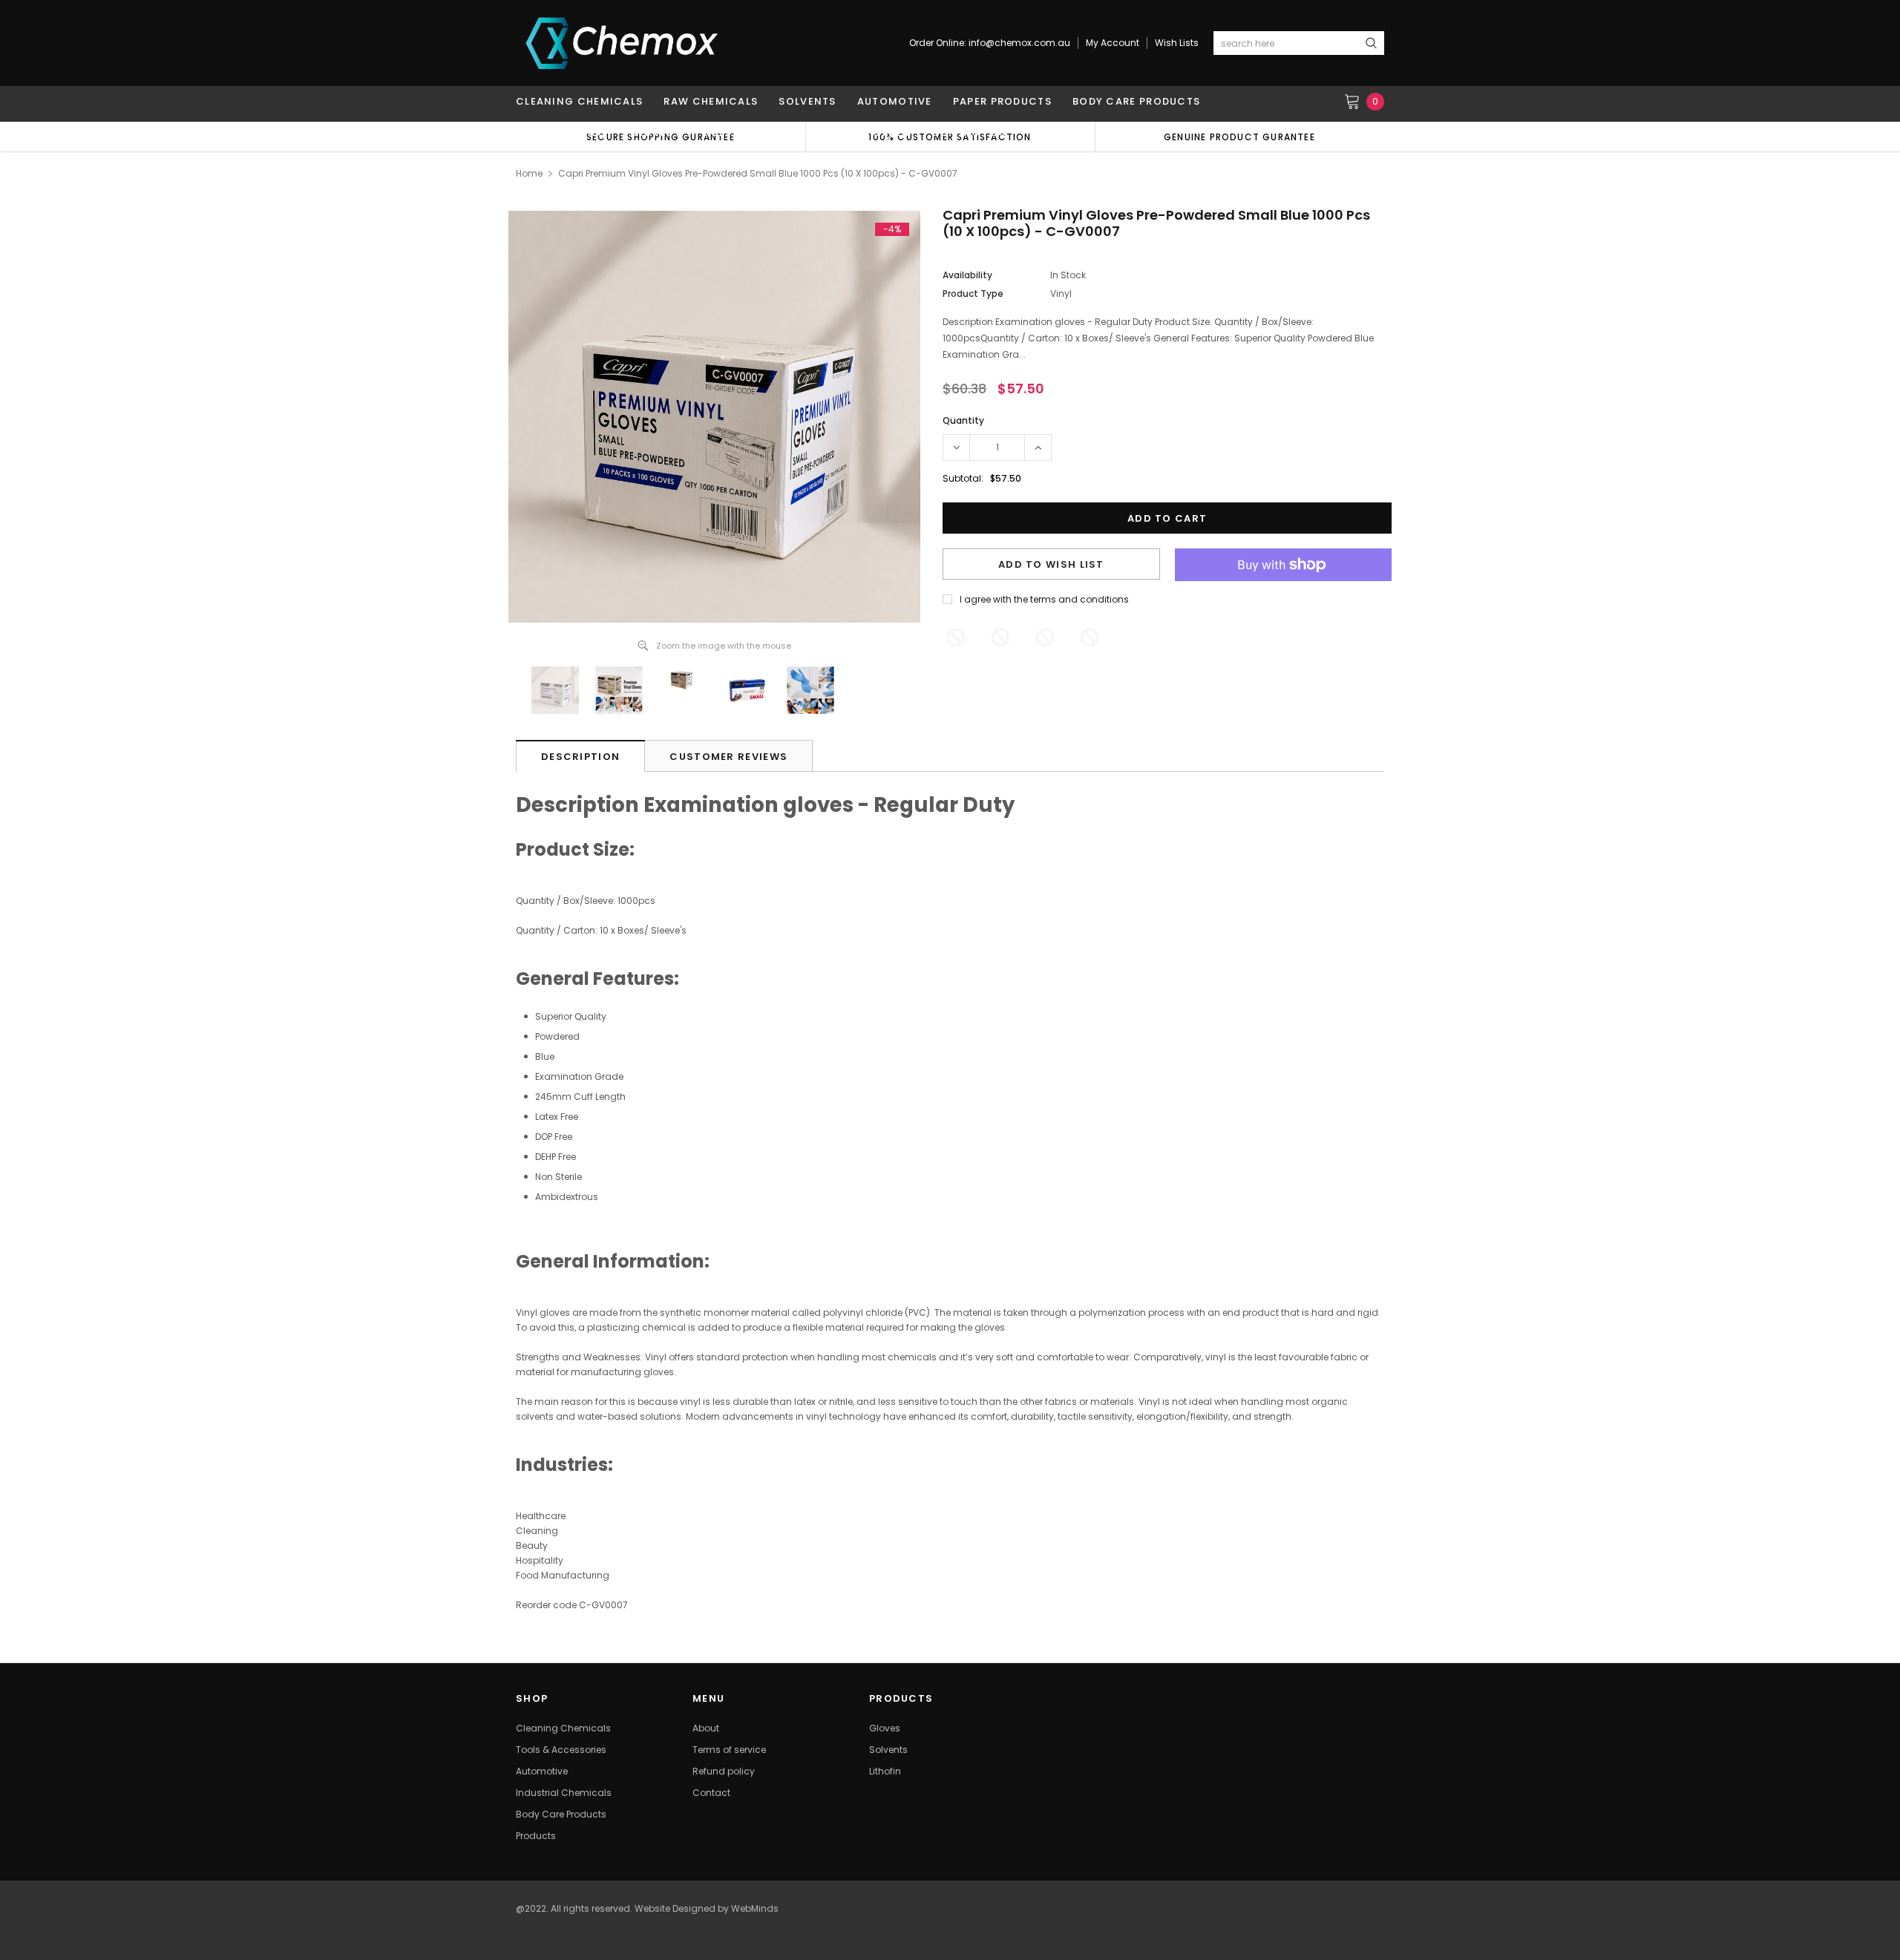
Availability (967, 275)
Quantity (963, 420)
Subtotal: (963, 478)
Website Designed (675, 1908)
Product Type (973, 294)
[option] (1239, 137)
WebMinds (755, 1908)
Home (529, 173)
